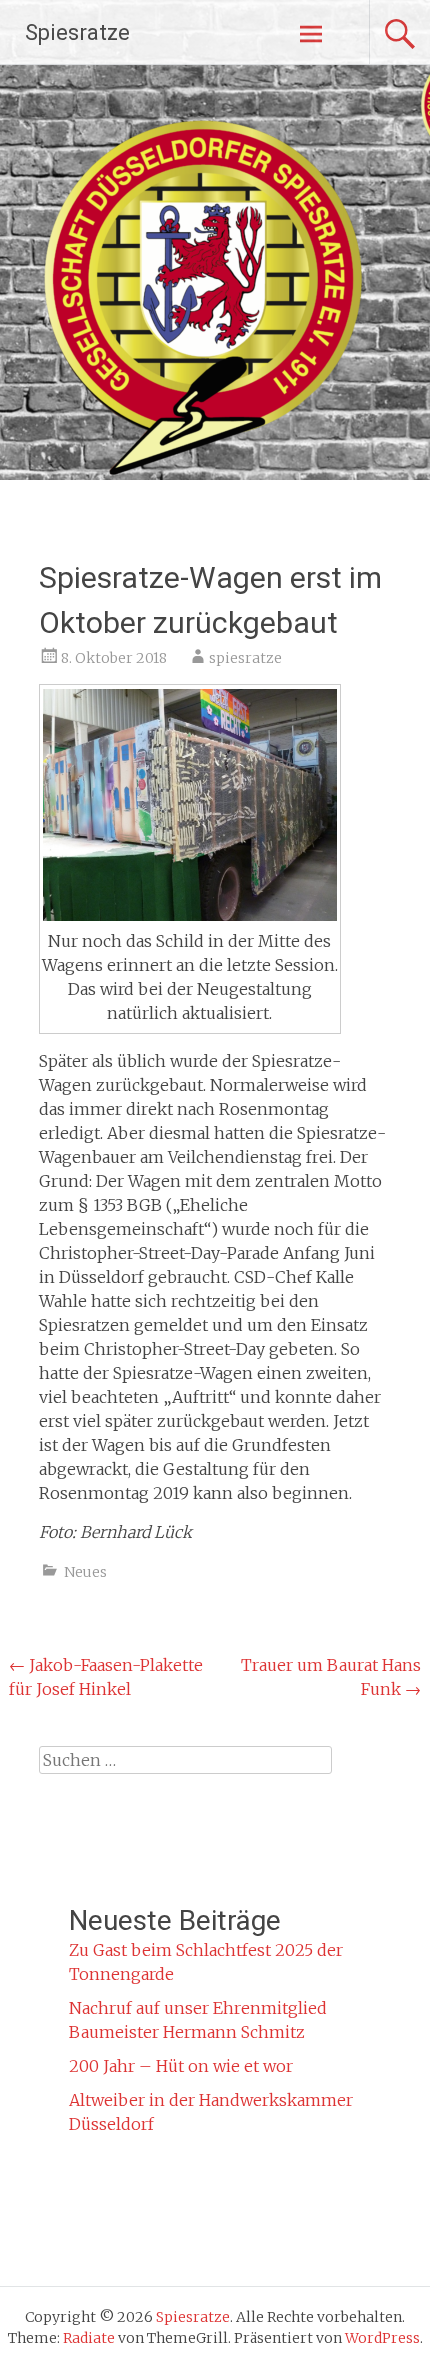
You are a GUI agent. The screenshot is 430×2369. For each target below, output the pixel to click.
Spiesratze (77, 32)
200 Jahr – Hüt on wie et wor (181, 2066)
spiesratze (245, 658)
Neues (85, 1572)
